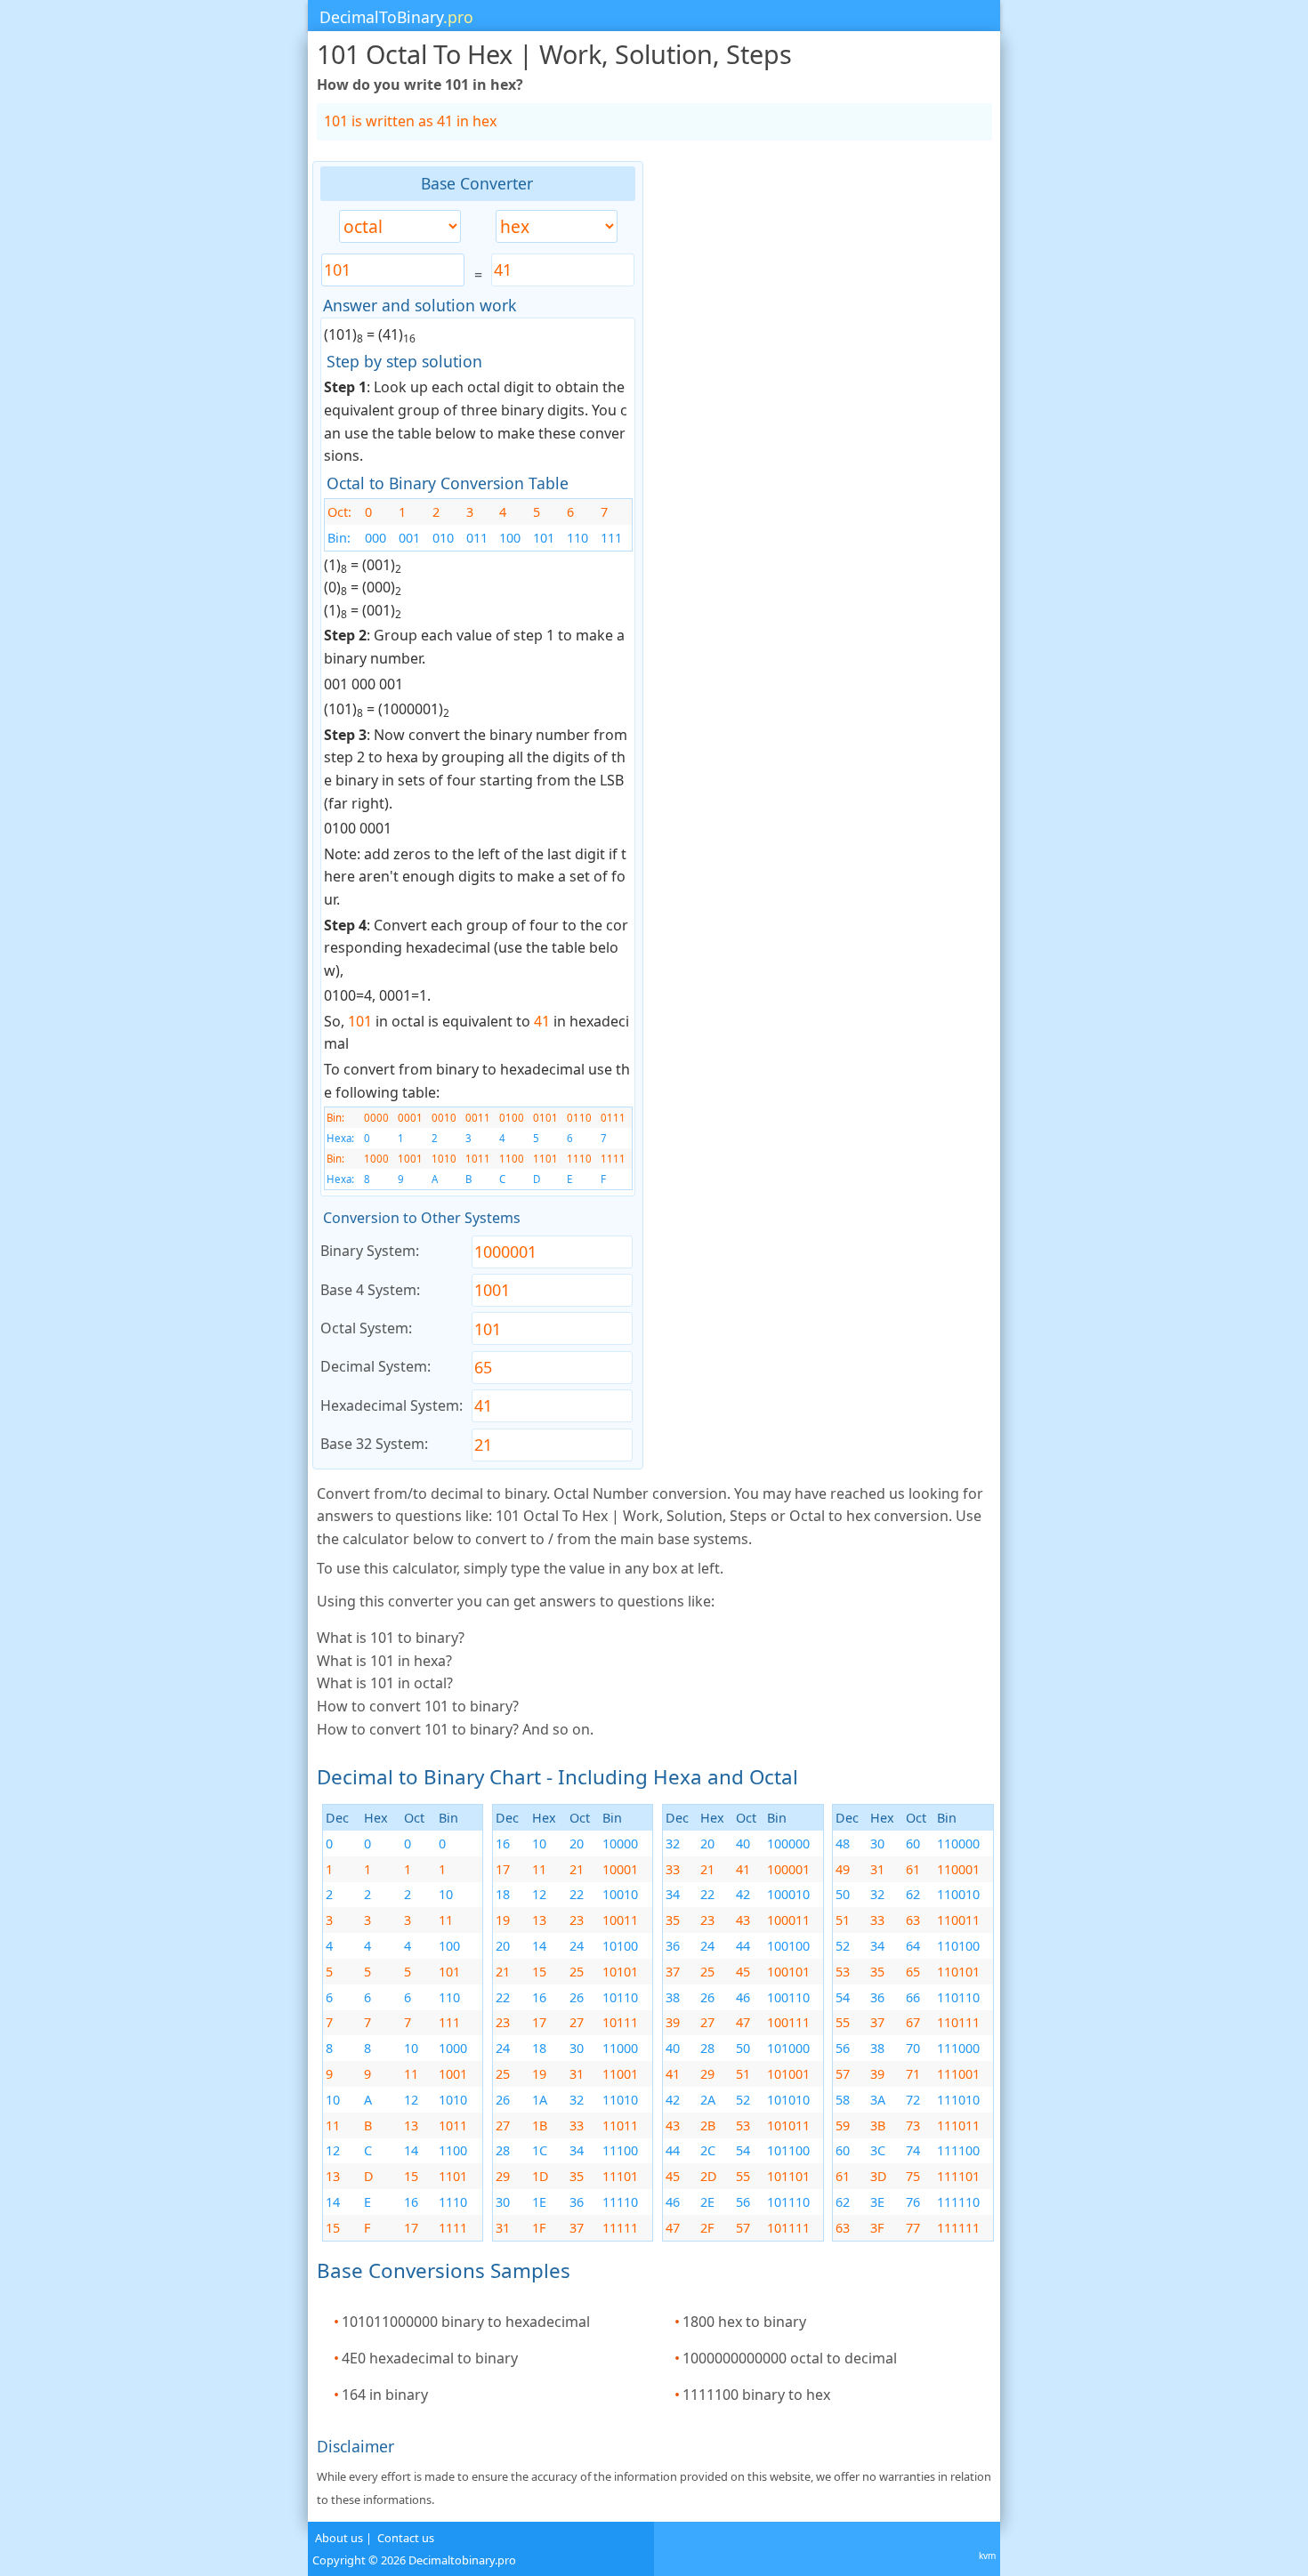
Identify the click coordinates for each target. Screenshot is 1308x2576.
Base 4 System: (370, 1290)
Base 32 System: (374, 1444)
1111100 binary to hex (756, 2395)
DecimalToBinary (396, 17)
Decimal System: (375, 1366)
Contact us (406, 2538)
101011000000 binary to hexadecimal (466, 2322)
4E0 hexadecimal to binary (430, 2358)
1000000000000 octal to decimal (790, 2358)
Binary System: (370, 1251)
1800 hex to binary (744, 2322)
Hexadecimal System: (392, 1405)
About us (339, 2538)
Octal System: (366, 1328)
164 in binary (385, 2395)
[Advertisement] (179, 428)
